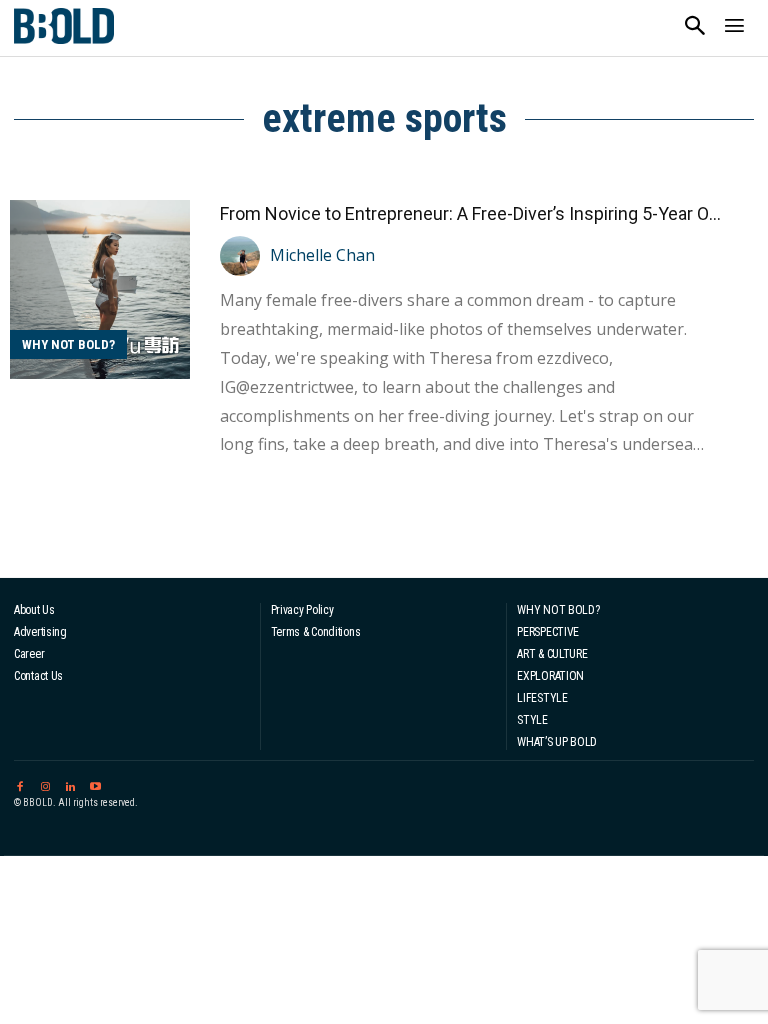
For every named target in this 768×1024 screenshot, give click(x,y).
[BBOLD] (64, 26)
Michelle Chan (322, 255)
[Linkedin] (70, 783)
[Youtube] (95, 783)
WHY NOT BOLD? (68, 344)
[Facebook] (19, 783)
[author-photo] (243, 256)
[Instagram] (44, 783)
